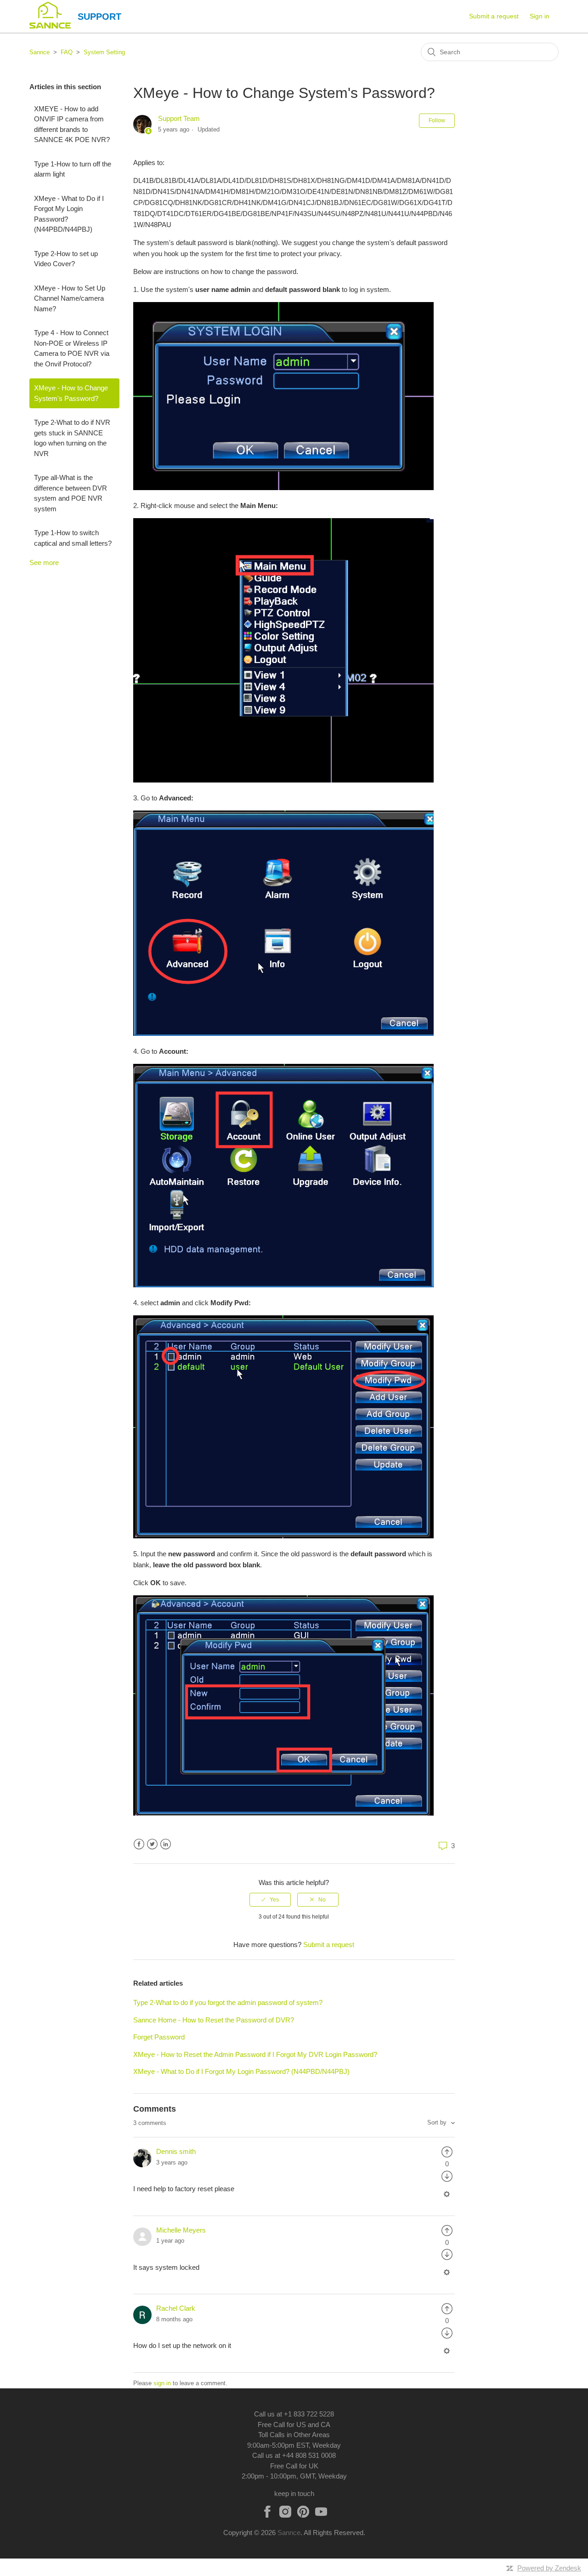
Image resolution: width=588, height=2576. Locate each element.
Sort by (438, 2122)
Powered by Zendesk (549, 2568)
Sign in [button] (540, 16)
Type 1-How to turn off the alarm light (73, 169)
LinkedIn (166, 1844)
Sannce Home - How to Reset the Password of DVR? (214, 2020)
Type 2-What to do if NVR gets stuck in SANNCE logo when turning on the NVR (72, 438)
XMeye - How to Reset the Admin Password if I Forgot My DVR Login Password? (255, 2054)
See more (44, 563)
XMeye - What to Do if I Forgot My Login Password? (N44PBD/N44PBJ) (69, 214)
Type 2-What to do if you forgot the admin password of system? (228, 2002)
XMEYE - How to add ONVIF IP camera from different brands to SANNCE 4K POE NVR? (72, 124)
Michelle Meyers (181, 2230)
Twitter (152, 1844)
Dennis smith (176, 2151)
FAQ (67, 52)
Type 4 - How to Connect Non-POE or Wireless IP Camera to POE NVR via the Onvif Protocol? (72, 348)
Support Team (179, 118)
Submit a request (494, 16)
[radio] (270, 1900)
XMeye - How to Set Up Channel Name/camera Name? (70, 298)
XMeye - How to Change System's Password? (71, 393)
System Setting (104, 52)
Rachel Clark (176, 2308)
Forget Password (159, 2037)
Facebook (139, 1844)
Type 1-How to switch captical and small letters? (73, 538)
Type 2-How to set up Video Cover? (66, 259)
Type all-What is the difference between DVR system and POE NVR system (71, 493)
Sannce (40, 52)
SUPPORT (99, 17)
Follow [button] (437, 120)
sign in (162, 2383)
